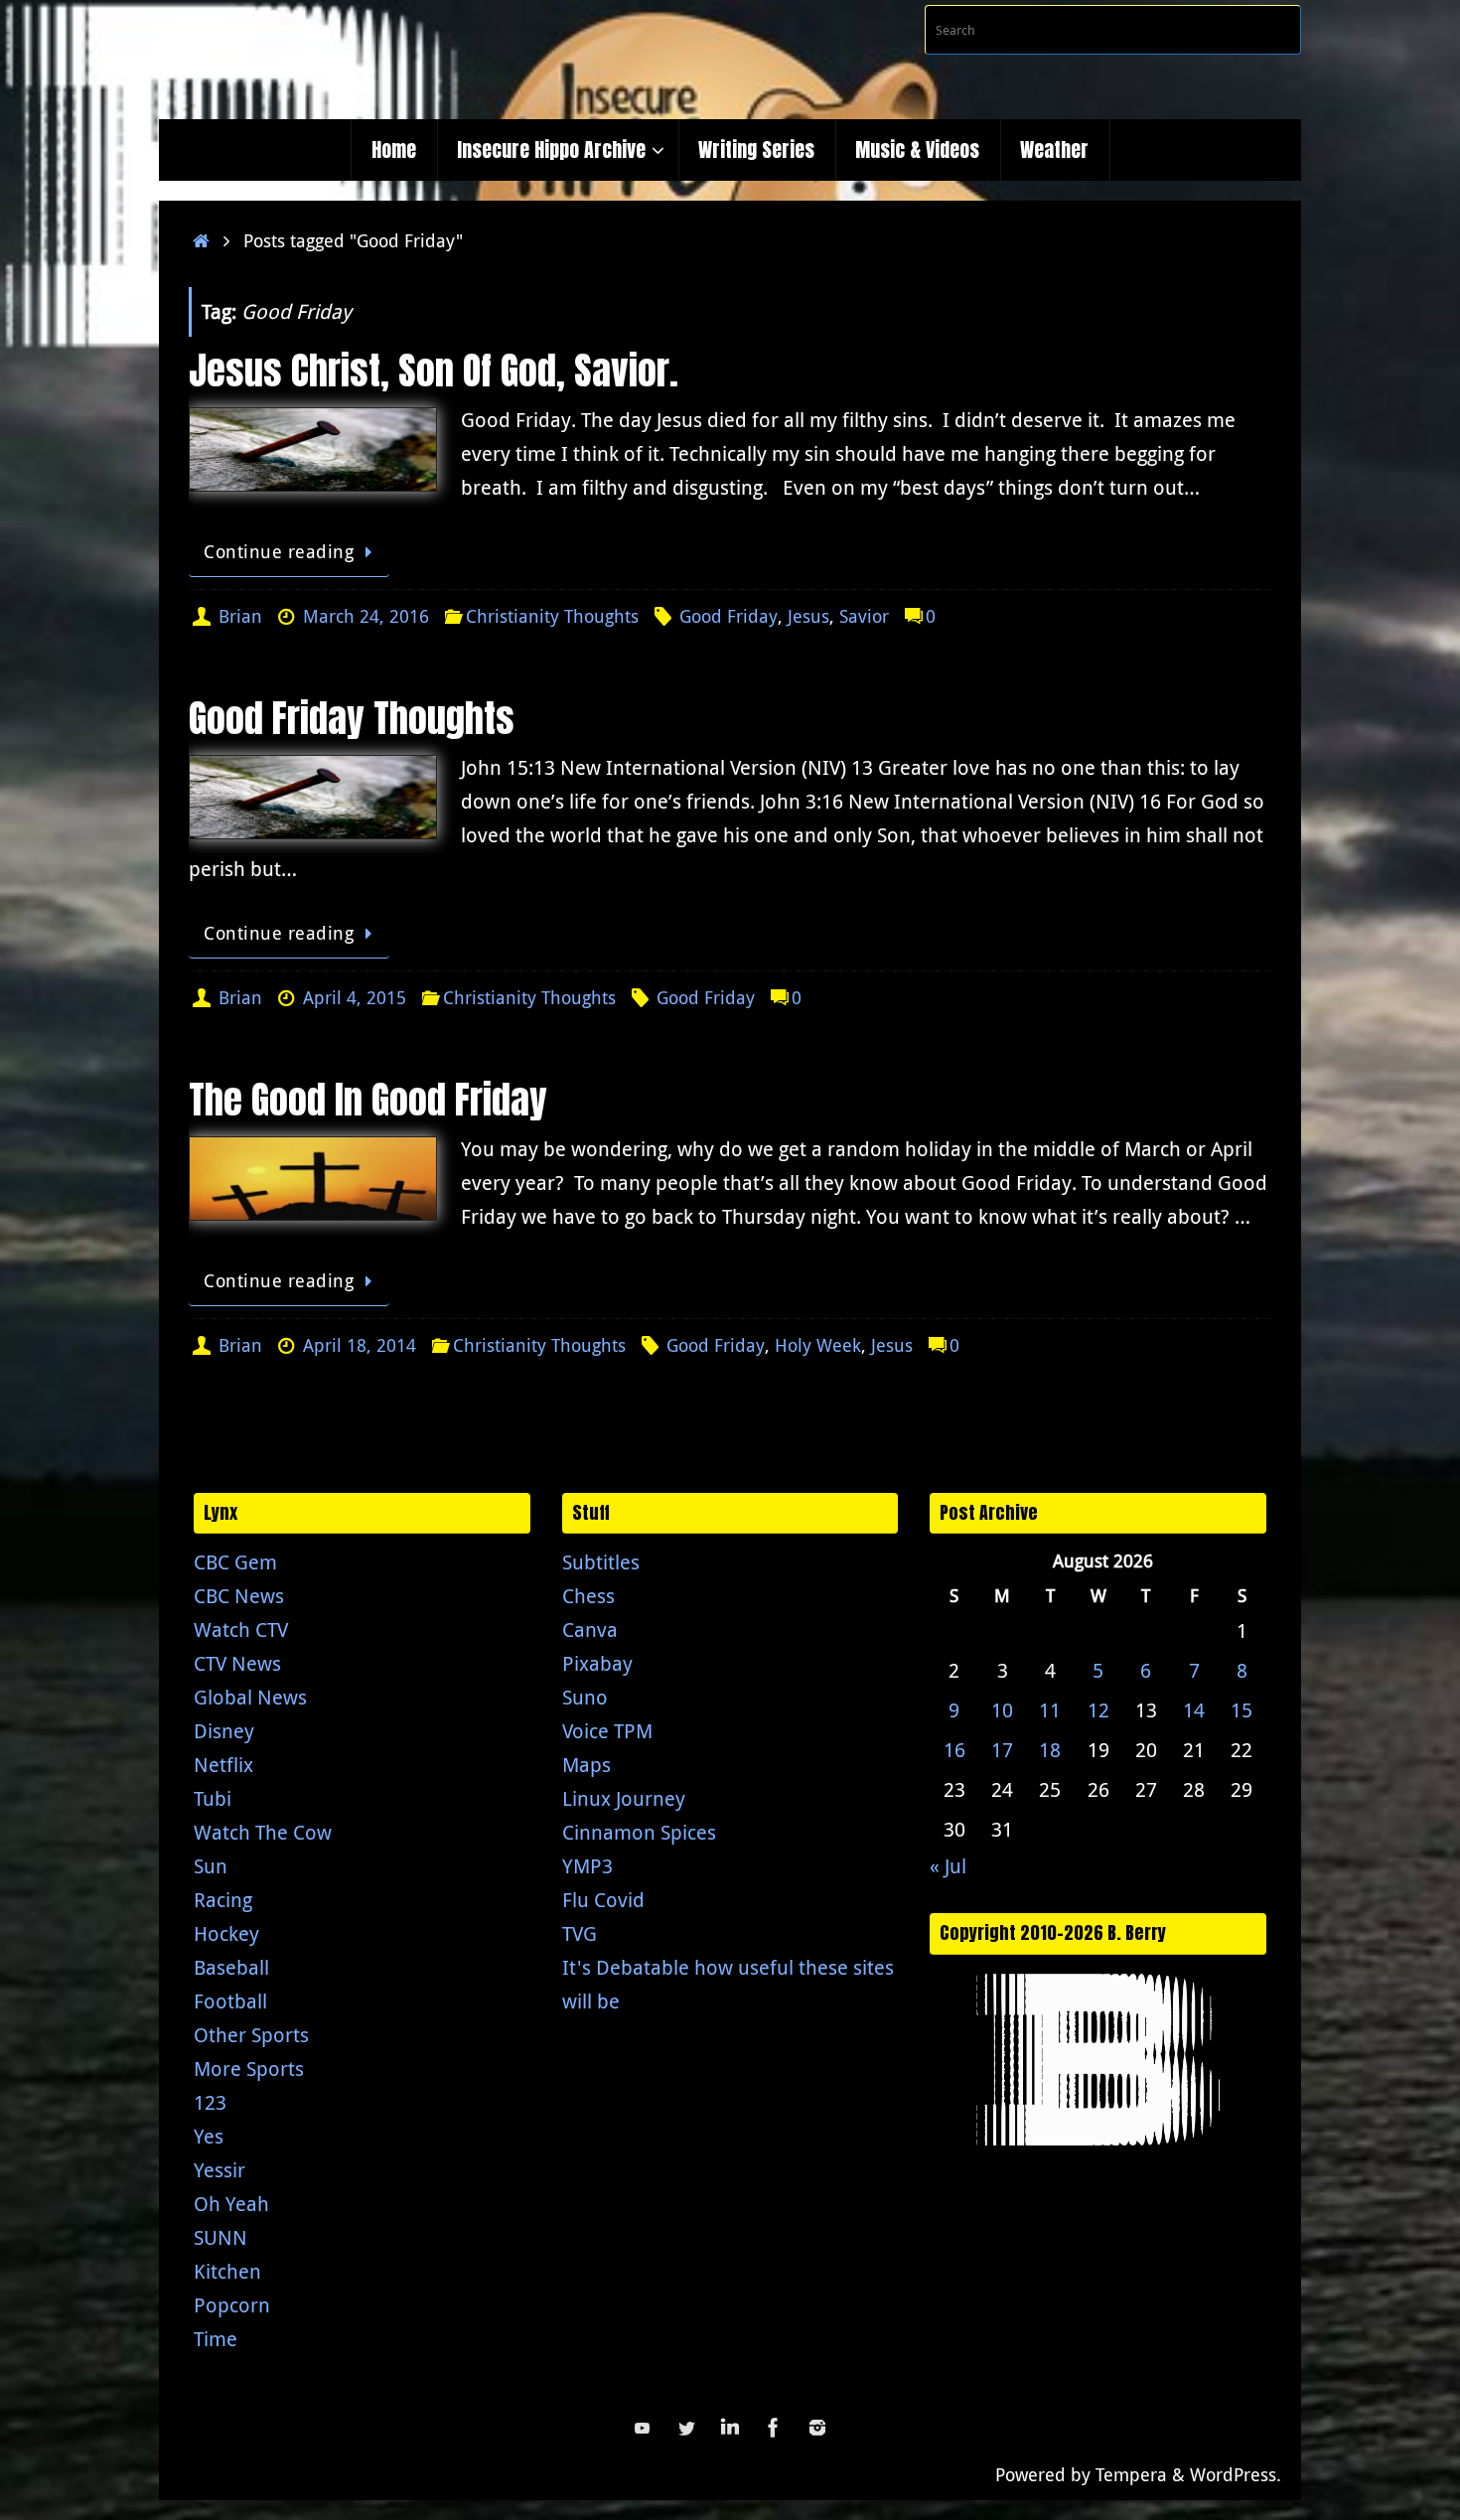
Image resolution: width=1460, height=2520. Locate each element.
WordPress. (1236, 2474)
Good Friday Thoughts (352, 718)
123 (210, 2102)
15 (1241, 1710)
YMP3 (587, 1866)
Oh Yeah (231, 2204)
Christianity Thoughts (552, 616)
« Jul (948, 1866)
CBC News (239, 1596)
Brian (240, 616)
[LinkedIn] (730, 2428)
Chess (588, 1596)
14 (1194, 1710)
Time (216, 2339)
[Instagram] (817, 2428)
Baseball (231, 1967)
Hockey (226, 1933)
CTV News (237, 1663)
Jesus (808, 616)
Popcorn (232, 2305)
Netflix (223, 1765)
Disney (224, 1731)
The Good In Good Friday (368, 1100)
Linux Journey (624, 1798)
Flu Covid (603, 1900)
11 (1050, 1710)
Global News (250, 1697)
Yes (209, 2136)
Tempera (1131, 2474)
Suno (585, 1697)
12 (1098, 1710)
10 (1002, 1710)
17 (1002, 1750)
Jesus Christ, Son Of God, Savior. (434, 371)
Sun (211, 1866)
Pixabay (597, 1663)
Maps (586, 1765)
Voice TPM (607, 1731)
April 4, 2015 (355, 997)
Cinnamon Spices (639, 1832)
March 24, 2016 (366, 616)
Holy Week (818, 1345)
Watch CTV (241, 1630)
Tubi (213, 1798)
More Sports (249, 2069)
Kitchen (227, 2271)
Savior (864, 616)
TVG (580, 1933)
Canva (590, 1630)
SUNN (220, 2237)
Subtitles (601, 1562)
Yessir (219, 2170)
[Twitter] (686, 2428)
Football (230, 2001)
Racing (223, 1900)
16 (954, 1750)
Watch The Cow (263, 1832)
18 (1050, 1750)
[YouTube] (643, 2428)
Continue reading (279, 551)
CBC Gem (235, 1562)
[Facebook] (774, 2428)
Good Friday (729, 616)
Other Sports (251, 2035)
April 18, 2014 (360, 1345)
